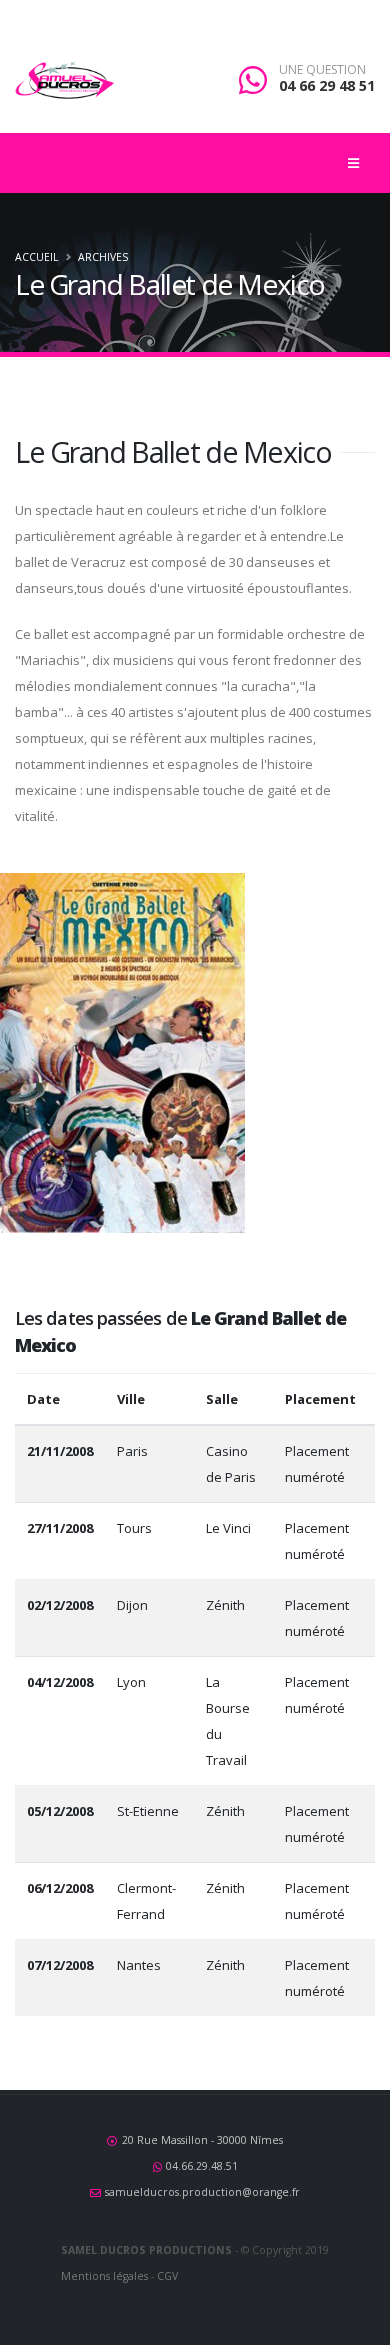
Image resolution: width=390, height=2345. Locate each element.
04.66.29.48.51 (202, 2166)
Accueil (36, 257)
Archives (103, 257)
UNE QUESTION (322, 70)
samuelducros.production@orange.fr (202, 2192)
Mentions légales (104, 2276)
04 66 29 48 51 (327, 85)
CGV (167, 2276)
